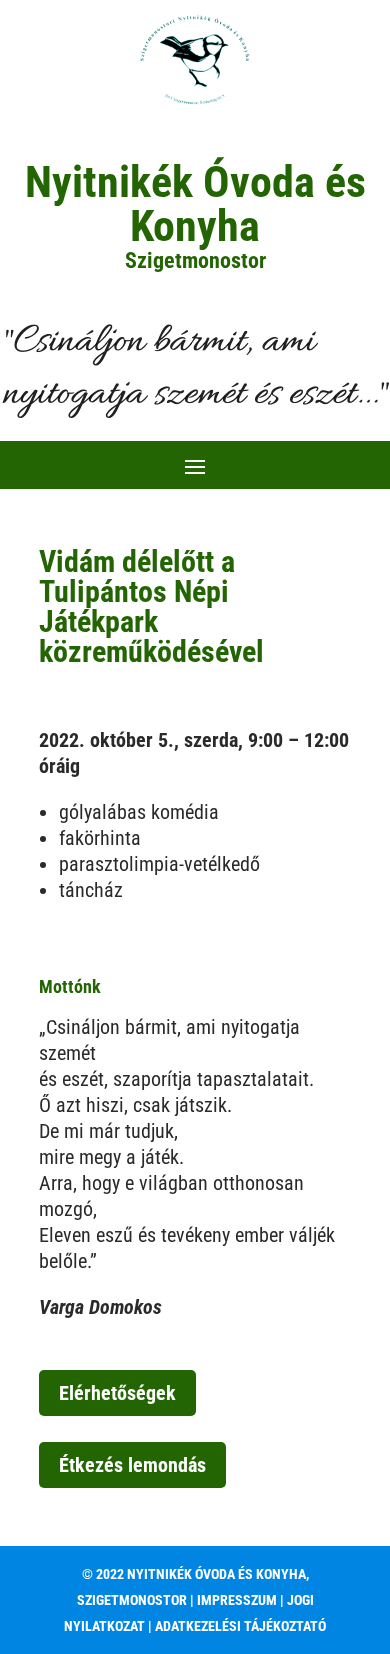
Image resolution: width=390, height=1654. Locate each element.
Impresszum (238, 1600)
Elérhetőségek (117, 1393)
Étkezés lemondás (132, 1465)
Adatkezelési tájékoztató (240, 1626)
